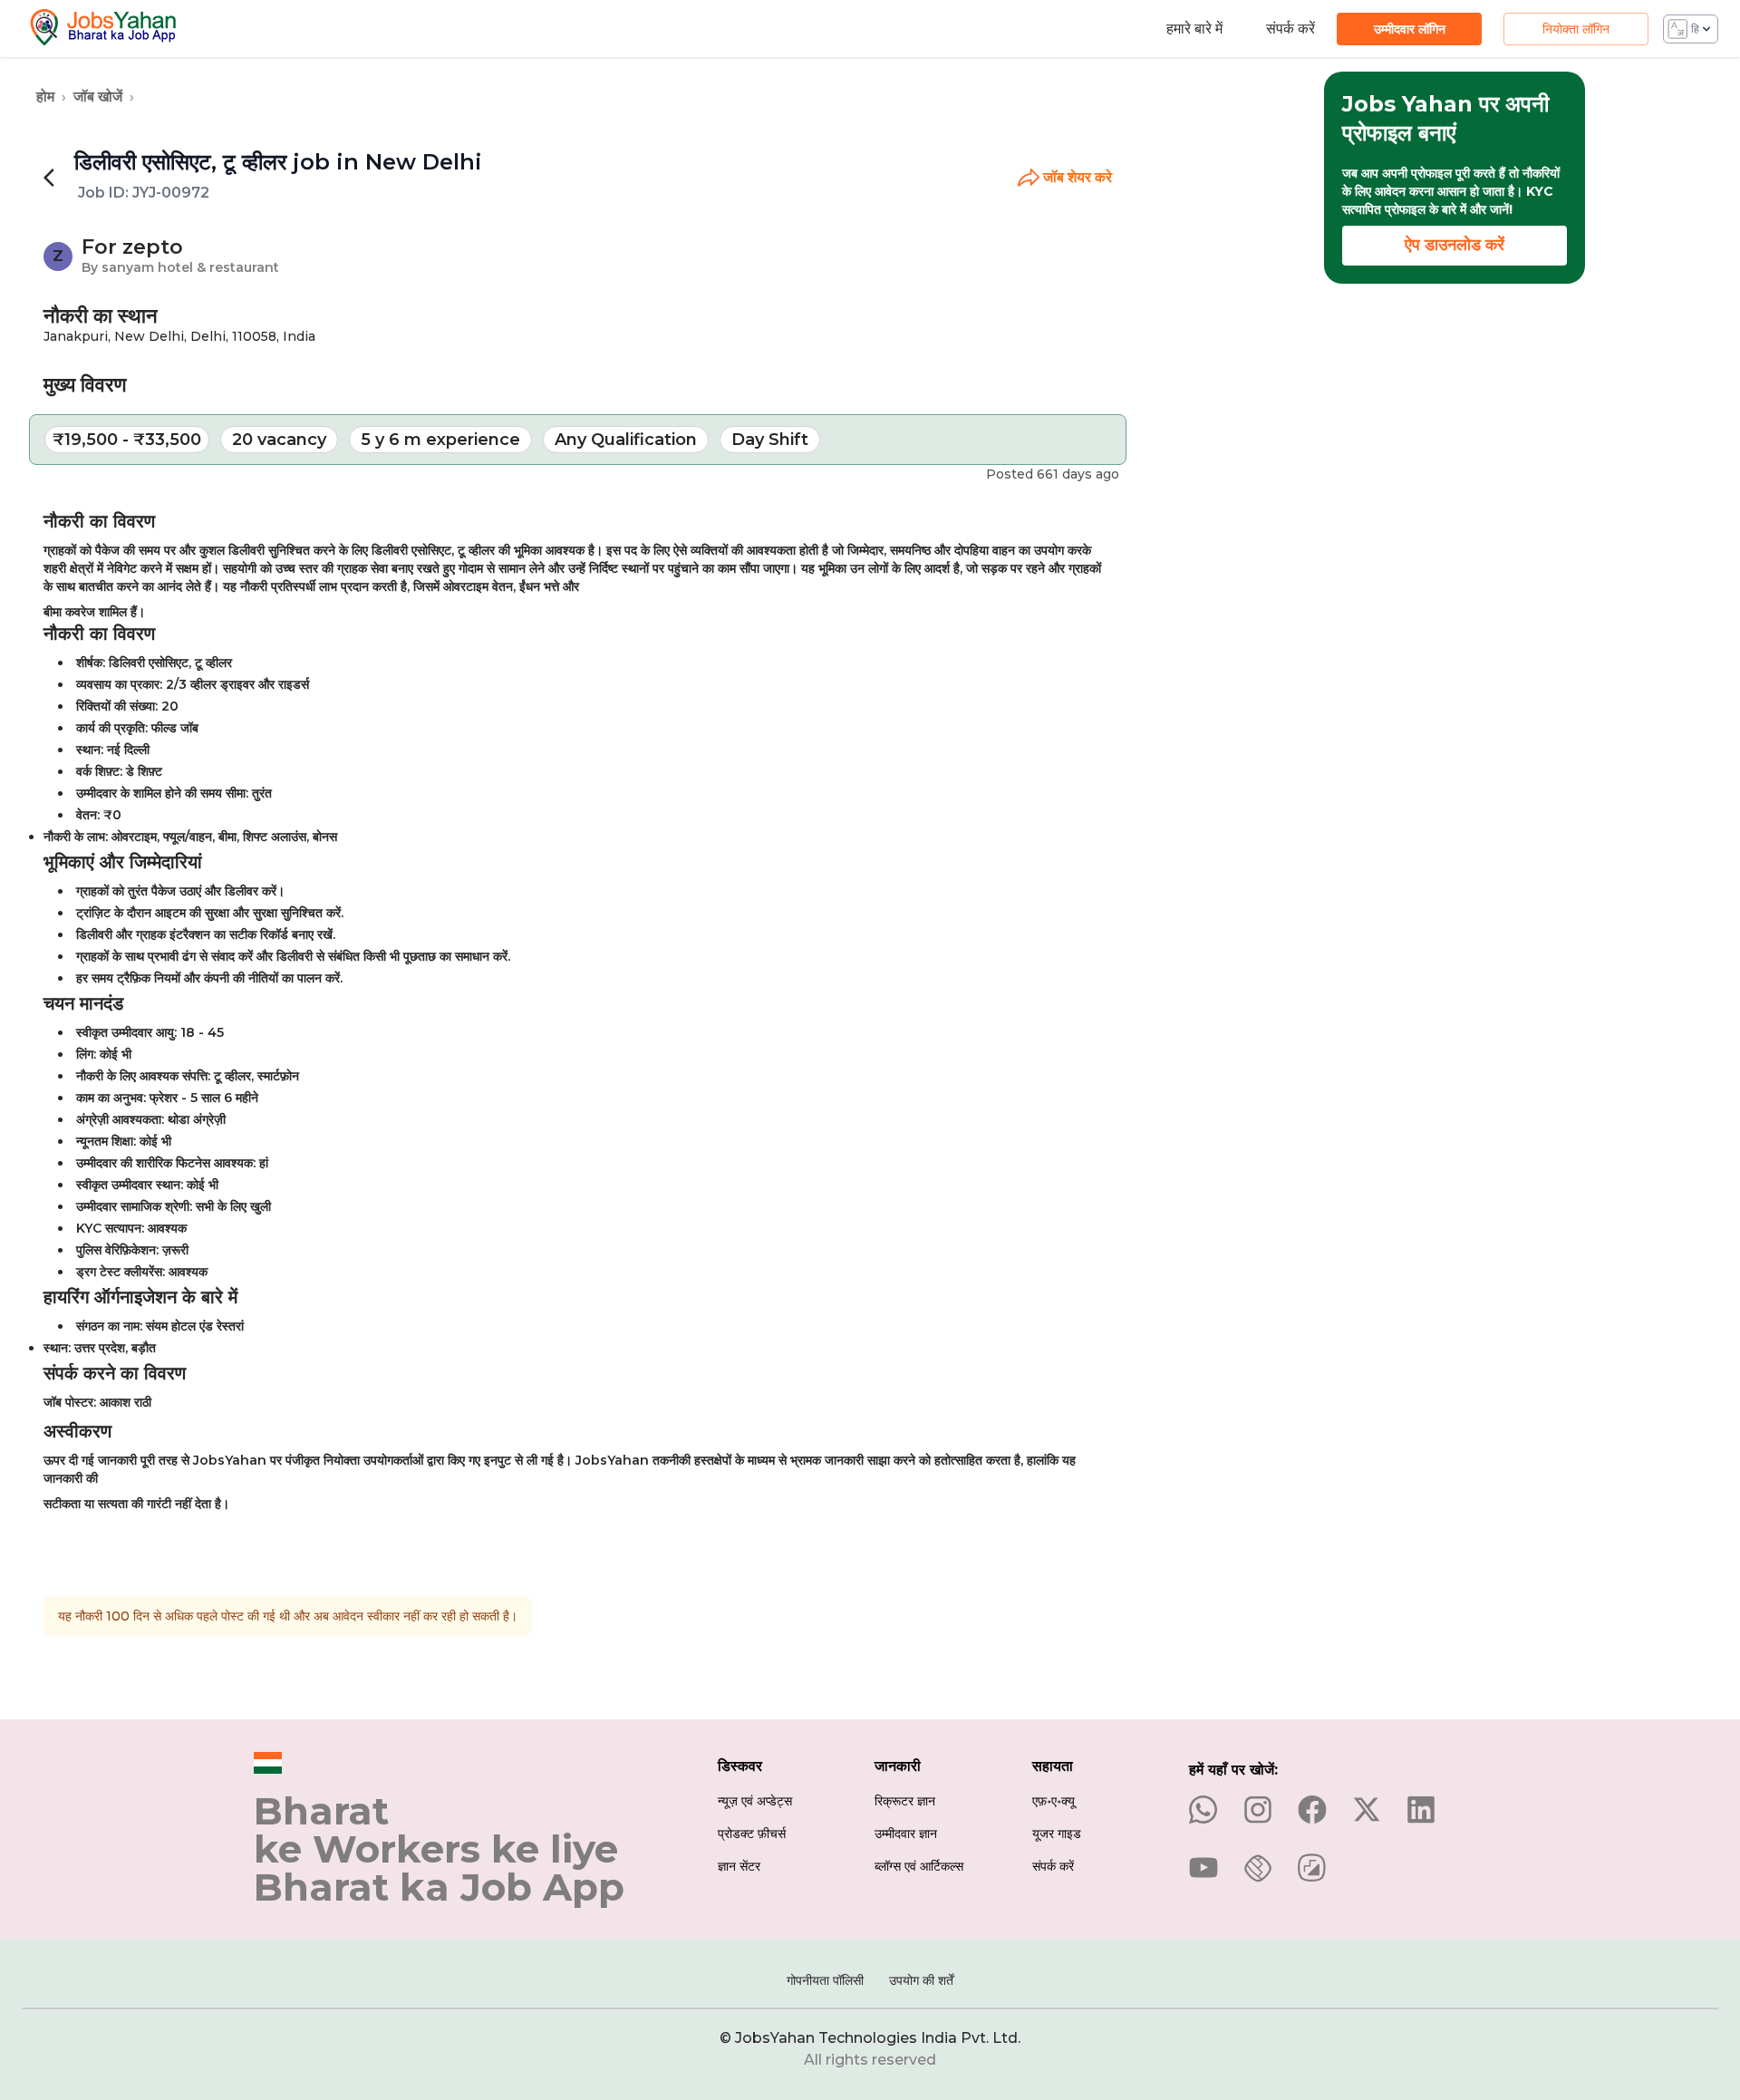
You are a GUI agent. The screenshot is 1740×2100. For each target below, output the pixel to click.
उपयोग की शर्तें (921, 1980)
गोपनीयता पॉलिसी (825, 1980)
